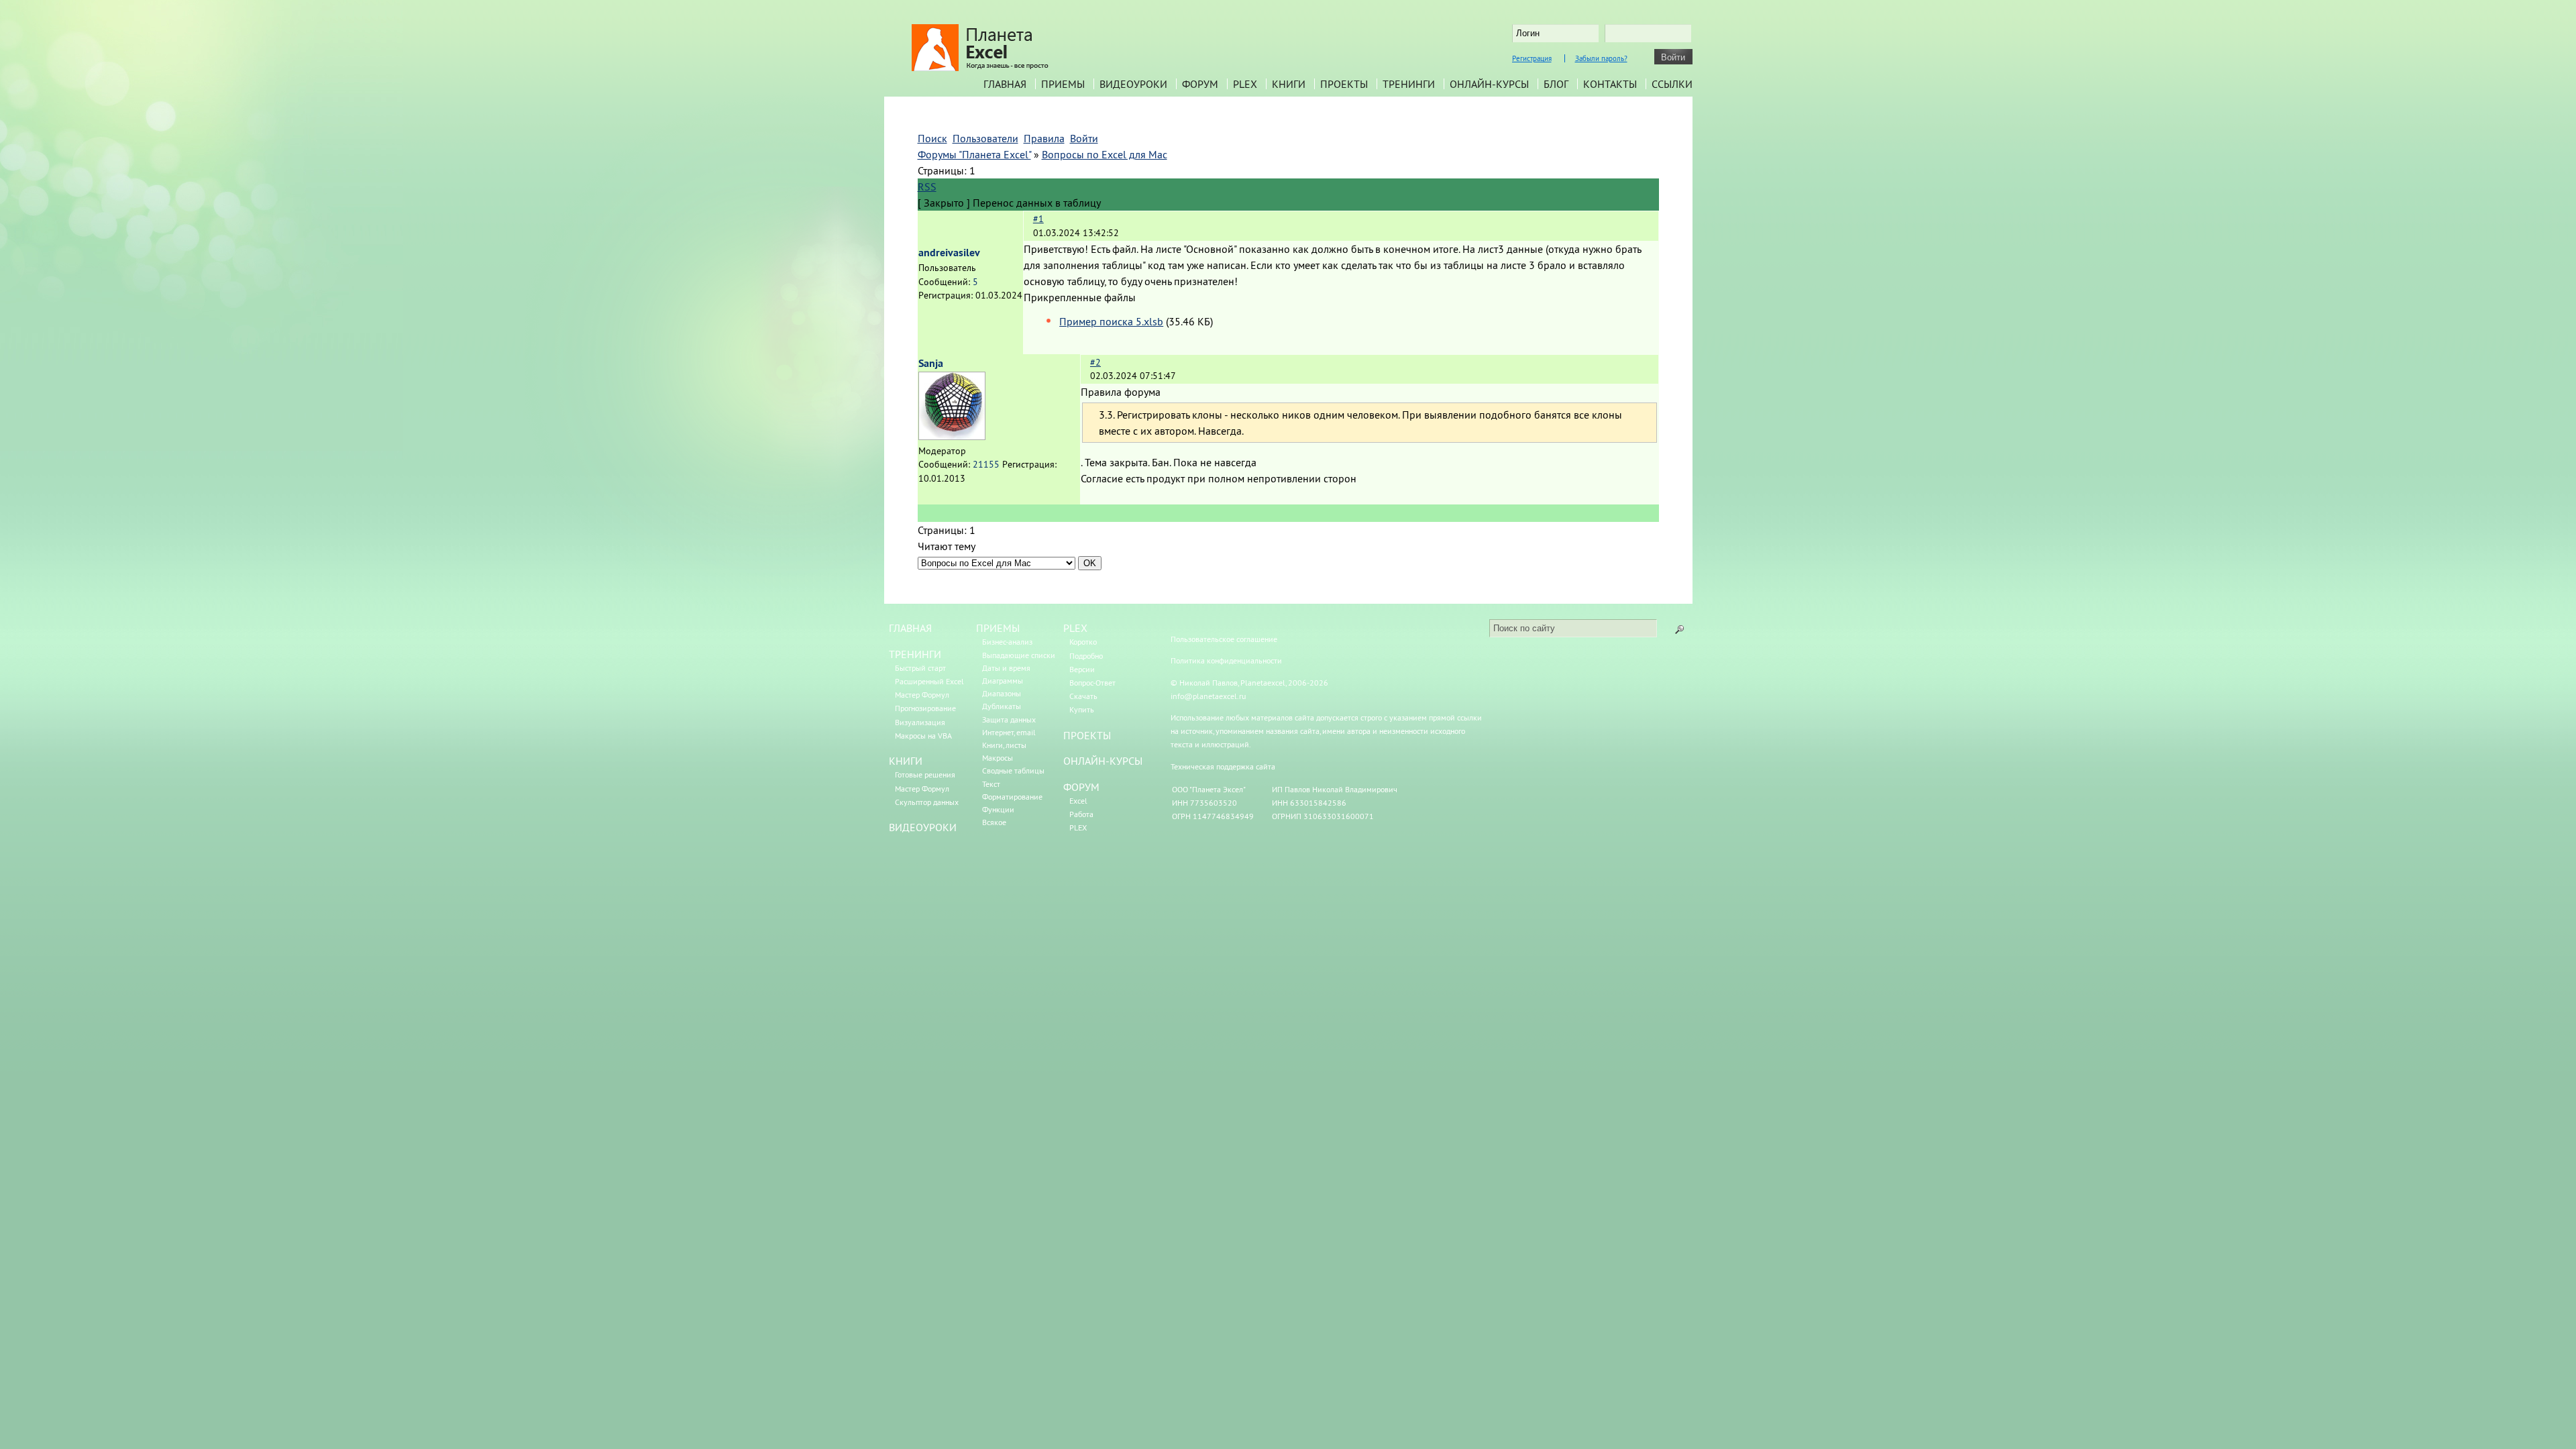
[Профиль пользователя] (952, 436)
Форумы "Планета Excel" (974, 154)
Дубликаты (1002, 706)
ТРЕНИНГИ (915, 654)
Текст (991, 784)
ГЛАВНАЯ (910, 628)
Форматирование (1012, 797)
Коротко (1083, 642)
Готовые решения (925, 774)
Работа (1081, 814)
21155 (986, 464)
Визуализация (920, 722)
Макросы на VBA (923, 736)
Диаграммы (1003, 681)
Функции (998, 809)
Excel (1078, 801)
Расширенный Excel (929, 681)
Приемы (1063, 84)
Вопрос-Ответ (1092, 683)
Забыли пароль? (1601, 58)
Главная (1005, 84)
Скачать (1083, 696)
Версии (1082, 669)
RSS (927, 186)
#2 (1095, 362)
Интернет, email (1009, 732)
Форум (1200, 84)
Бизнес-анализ (1007, 642)
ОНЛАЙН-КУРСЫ (1103, 761)
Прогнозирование (925, 708)
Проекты (1344, 84)
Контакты (1610, 84)
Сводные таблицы (1013, 770)
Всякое (994, 822)
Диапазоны (1002, 693)
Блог (1556, 84)
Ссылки (1672, 84)
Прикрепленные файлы (1080, 297)
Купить (1082, 709)
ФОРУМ (1081, 787)
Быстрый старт (920, 668)
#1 (1038, 219)
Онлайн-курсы (1489, 84)
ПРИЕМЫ (998, 628)
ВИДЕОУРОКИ (923, 827)
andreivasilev (949, 253)
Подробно (1086, 656)
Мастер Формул (922, 695)
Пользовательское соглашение (1224, 639)
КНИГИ (906, 761)
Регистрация (1532, 58)
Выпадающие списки (1019, 655)
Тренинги (1409, 84)
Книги (1289, 84)
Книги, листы (1004, 745)
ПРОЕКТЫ (1087, 735)
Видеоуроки (1133, 84)
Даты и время (1006, 668)
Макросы (998, 758)
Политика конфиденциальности (1226, 660)
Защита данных (1009, 719)
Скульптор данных (927, 802)
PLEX (1245, 84)
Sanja (931, 363)
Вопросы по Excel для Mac (1105, 154)
